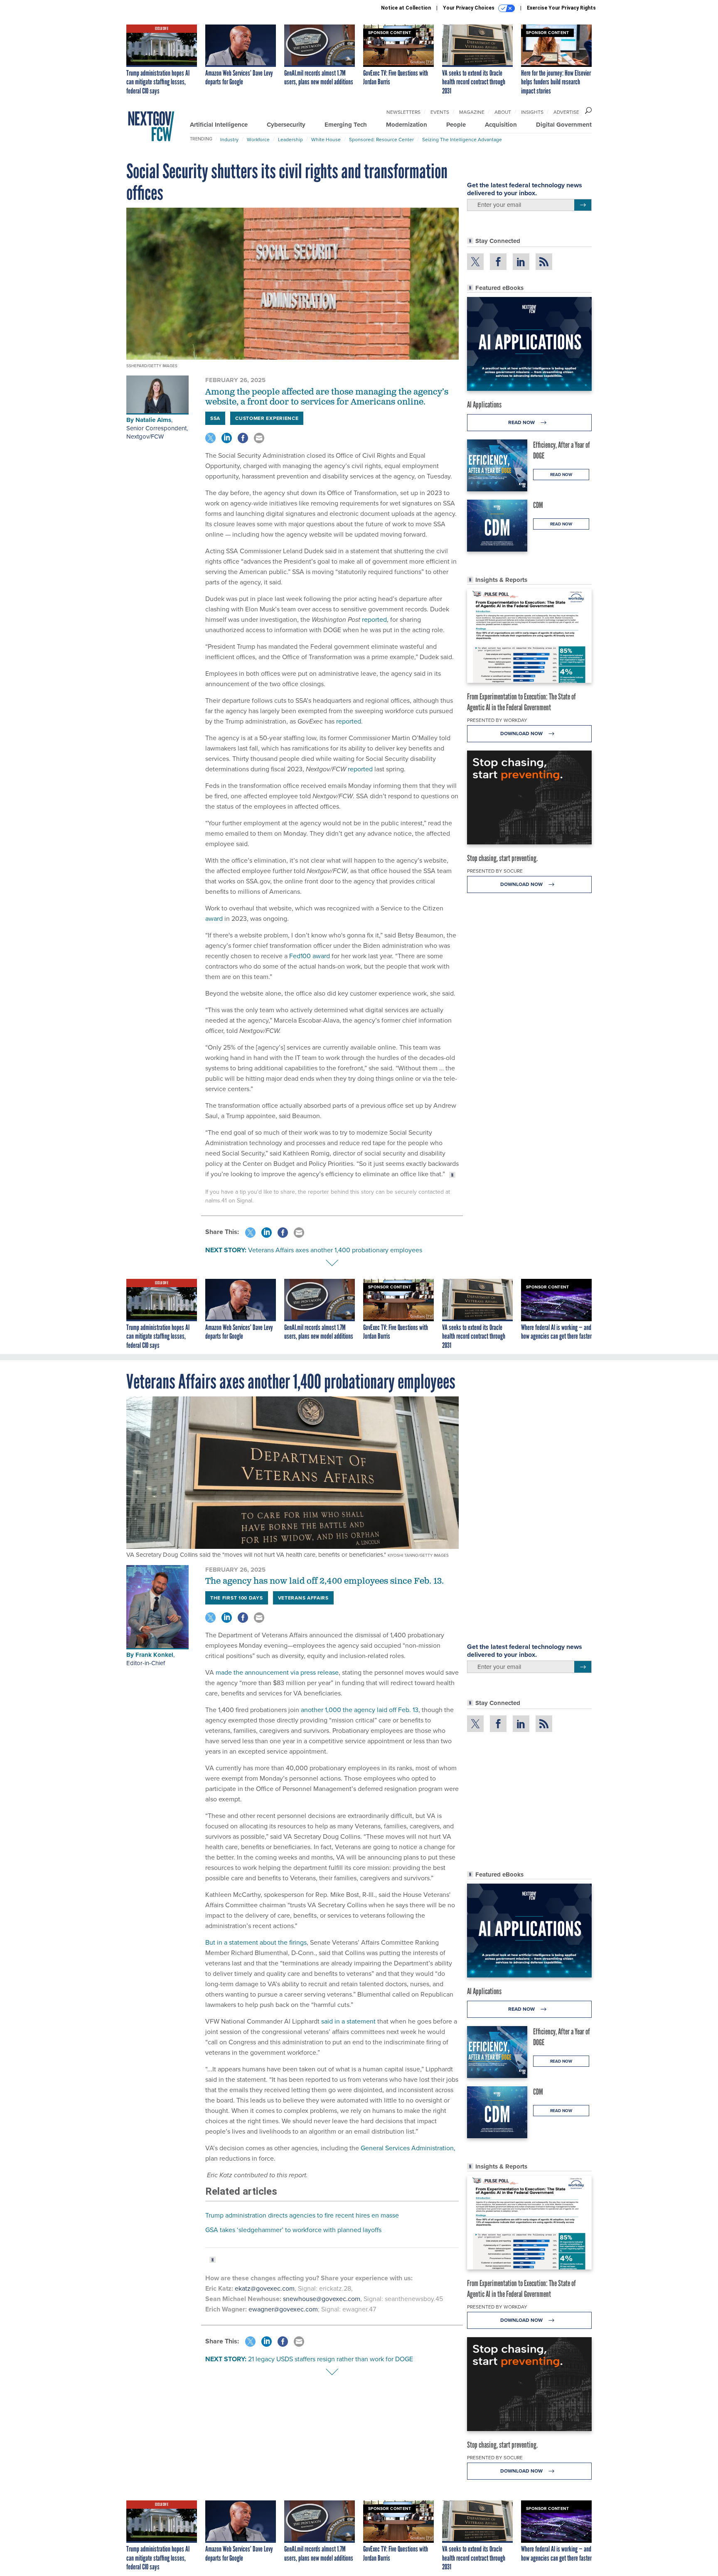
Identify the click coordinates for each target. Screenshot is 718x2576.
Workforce (258, 139)
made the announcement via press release (276, 1672)
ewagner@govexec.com (283, 2309)
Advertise (566, 112)
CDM (538, 505)
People (456, 125)
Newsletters (403, 112)
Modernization (407, 125)
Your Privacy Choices (469, 8)
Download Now (522, 733)
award (214, 918)
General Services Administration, (407, 2148)
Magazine (472, 112)
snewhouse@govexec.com (322, 2299)
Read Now (522, 422)
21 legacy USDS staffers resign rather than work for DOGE (331, 2359)
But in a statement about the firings (256, 1942)
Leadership (290, 139)
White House (326, 139)
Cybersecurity (286, 125)
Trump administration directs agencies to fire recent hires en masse (302, 2215)
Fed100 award (310, 956)
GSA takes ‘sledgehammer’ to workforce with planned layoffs (293, 2230)
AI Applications (484, 405)
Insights (532, 112)
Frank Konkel (154, 1655)
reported (374, 619)
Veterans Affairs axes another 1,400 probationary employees (335, 1250)
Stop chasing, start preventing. (502, 858)
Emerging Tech (346, 125)
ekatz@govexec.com (265, 2288)
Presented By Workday (497, 720)
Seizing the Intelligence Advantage (462, 139)
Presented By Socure (495, 871)
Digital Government (564, 125)
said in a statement (348, 2021)
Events (440, 112)
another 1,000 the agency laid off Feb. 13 (359, 1710)
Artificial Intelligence (219, 125)
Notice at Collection (406, 8)
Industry (229, 139)
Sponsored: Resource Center (381, 139)
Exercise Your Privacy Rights (561, 8)
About (503, 112)
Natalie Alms (153, 420)
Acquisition (501, 125)
